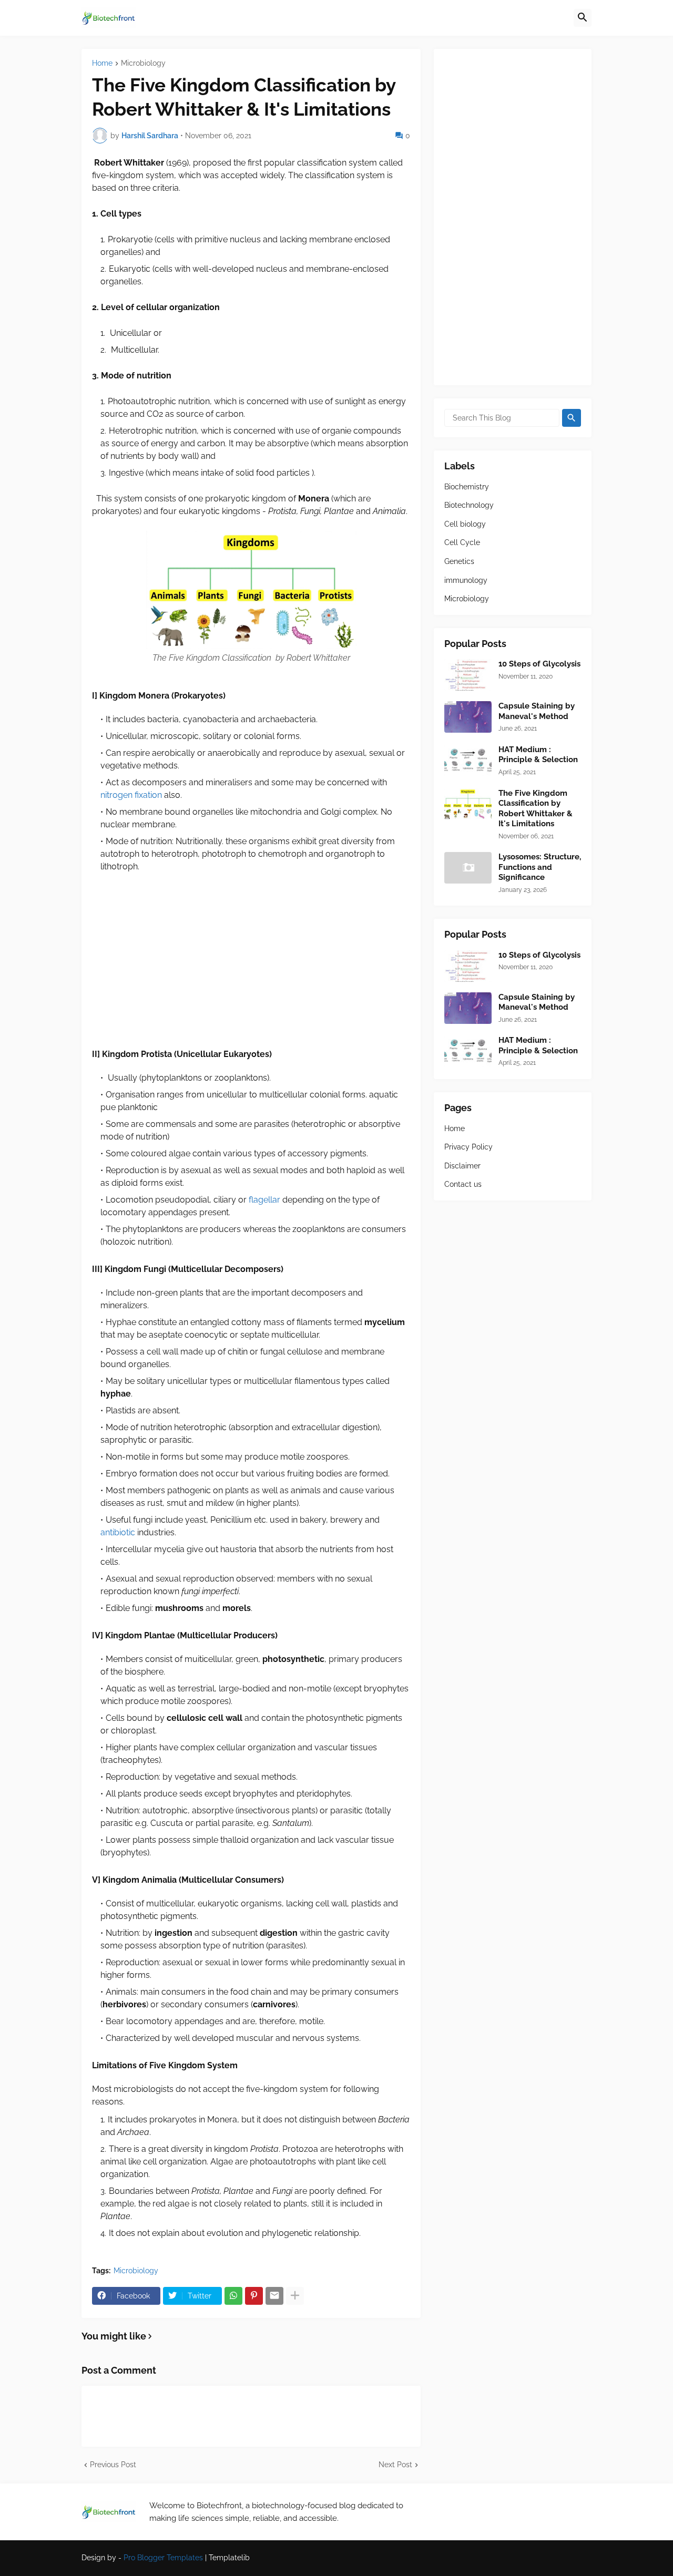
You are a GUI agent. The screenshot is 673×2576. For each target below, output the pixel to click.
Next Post (395, 2465)
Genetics (459, 561)
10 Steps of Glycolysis (539, 664)
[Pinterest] (254, 2296)
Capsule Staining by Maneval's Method (537, 711)
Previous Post (113, 2465)
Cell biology (465, 524)
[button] (583, 18)
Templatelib (229, 2558)
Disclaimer (462, 1166)
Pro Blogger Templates (163, 2558)
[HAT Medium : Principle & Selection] (468, 761)
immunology (466, 580)
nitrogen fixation (131, 795)
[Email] (274, 2296)
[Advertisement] (251, 960)
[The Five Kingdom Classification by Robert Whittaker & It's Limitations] (468, 804)
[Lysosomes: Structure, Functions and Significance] (468, 868)
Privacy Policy (468, 1147)
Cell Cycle (462, 542)
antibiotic (118, 1532)
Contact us (463, 1184)
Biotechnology (469, 505)
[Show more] (295, 2296)
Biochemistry (467, 487)
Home (102, 63)
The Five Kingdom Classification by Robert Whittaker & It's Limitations (536, 809)
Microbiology (143, 63)
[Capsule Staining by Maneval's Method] (468, 717)
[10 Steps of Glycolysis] (468, 675)
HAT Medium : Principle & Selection (538, 755)
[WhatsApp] (233, 2296)
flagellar (264, 1200)
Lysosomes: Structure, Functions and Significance (540, 867)
